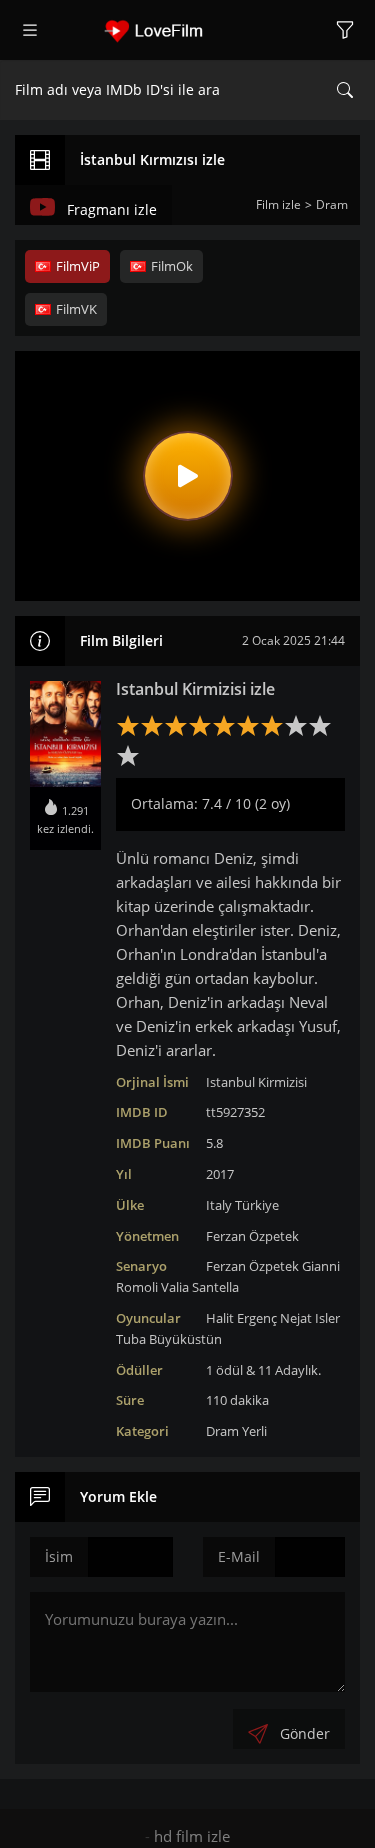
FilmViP (78, 266)
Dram (222, 1431)
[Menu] (30, 30)
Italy (219, 1205)
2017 (220, 1174)
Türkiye (257, 1205)
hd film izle (192, 1836)
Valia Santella (200, 1287)
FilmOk (172, 266)
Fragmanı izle (112, 209)
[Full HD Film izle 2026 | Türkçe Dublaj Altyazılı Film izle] (188, 30)
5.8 (214, 1143)
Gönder (305, 1733)
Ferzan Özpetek (252, 1236)
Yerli (254, 1431)
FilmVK (76, 309)
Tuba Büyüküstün (169, 1339)
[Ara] (345, 90)
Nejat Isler (310, 1318)
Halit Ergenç (241, 1318)
